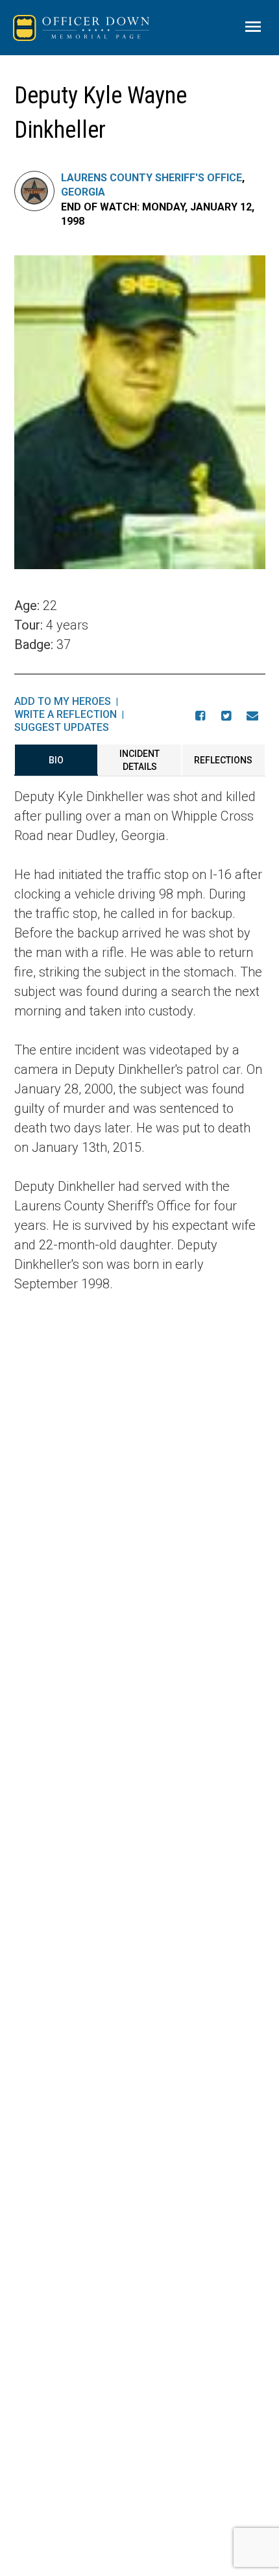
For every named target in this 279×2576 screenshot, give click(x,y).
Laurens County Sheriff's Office (152, 178)
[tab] (56, 760)
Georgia (83, 192)
